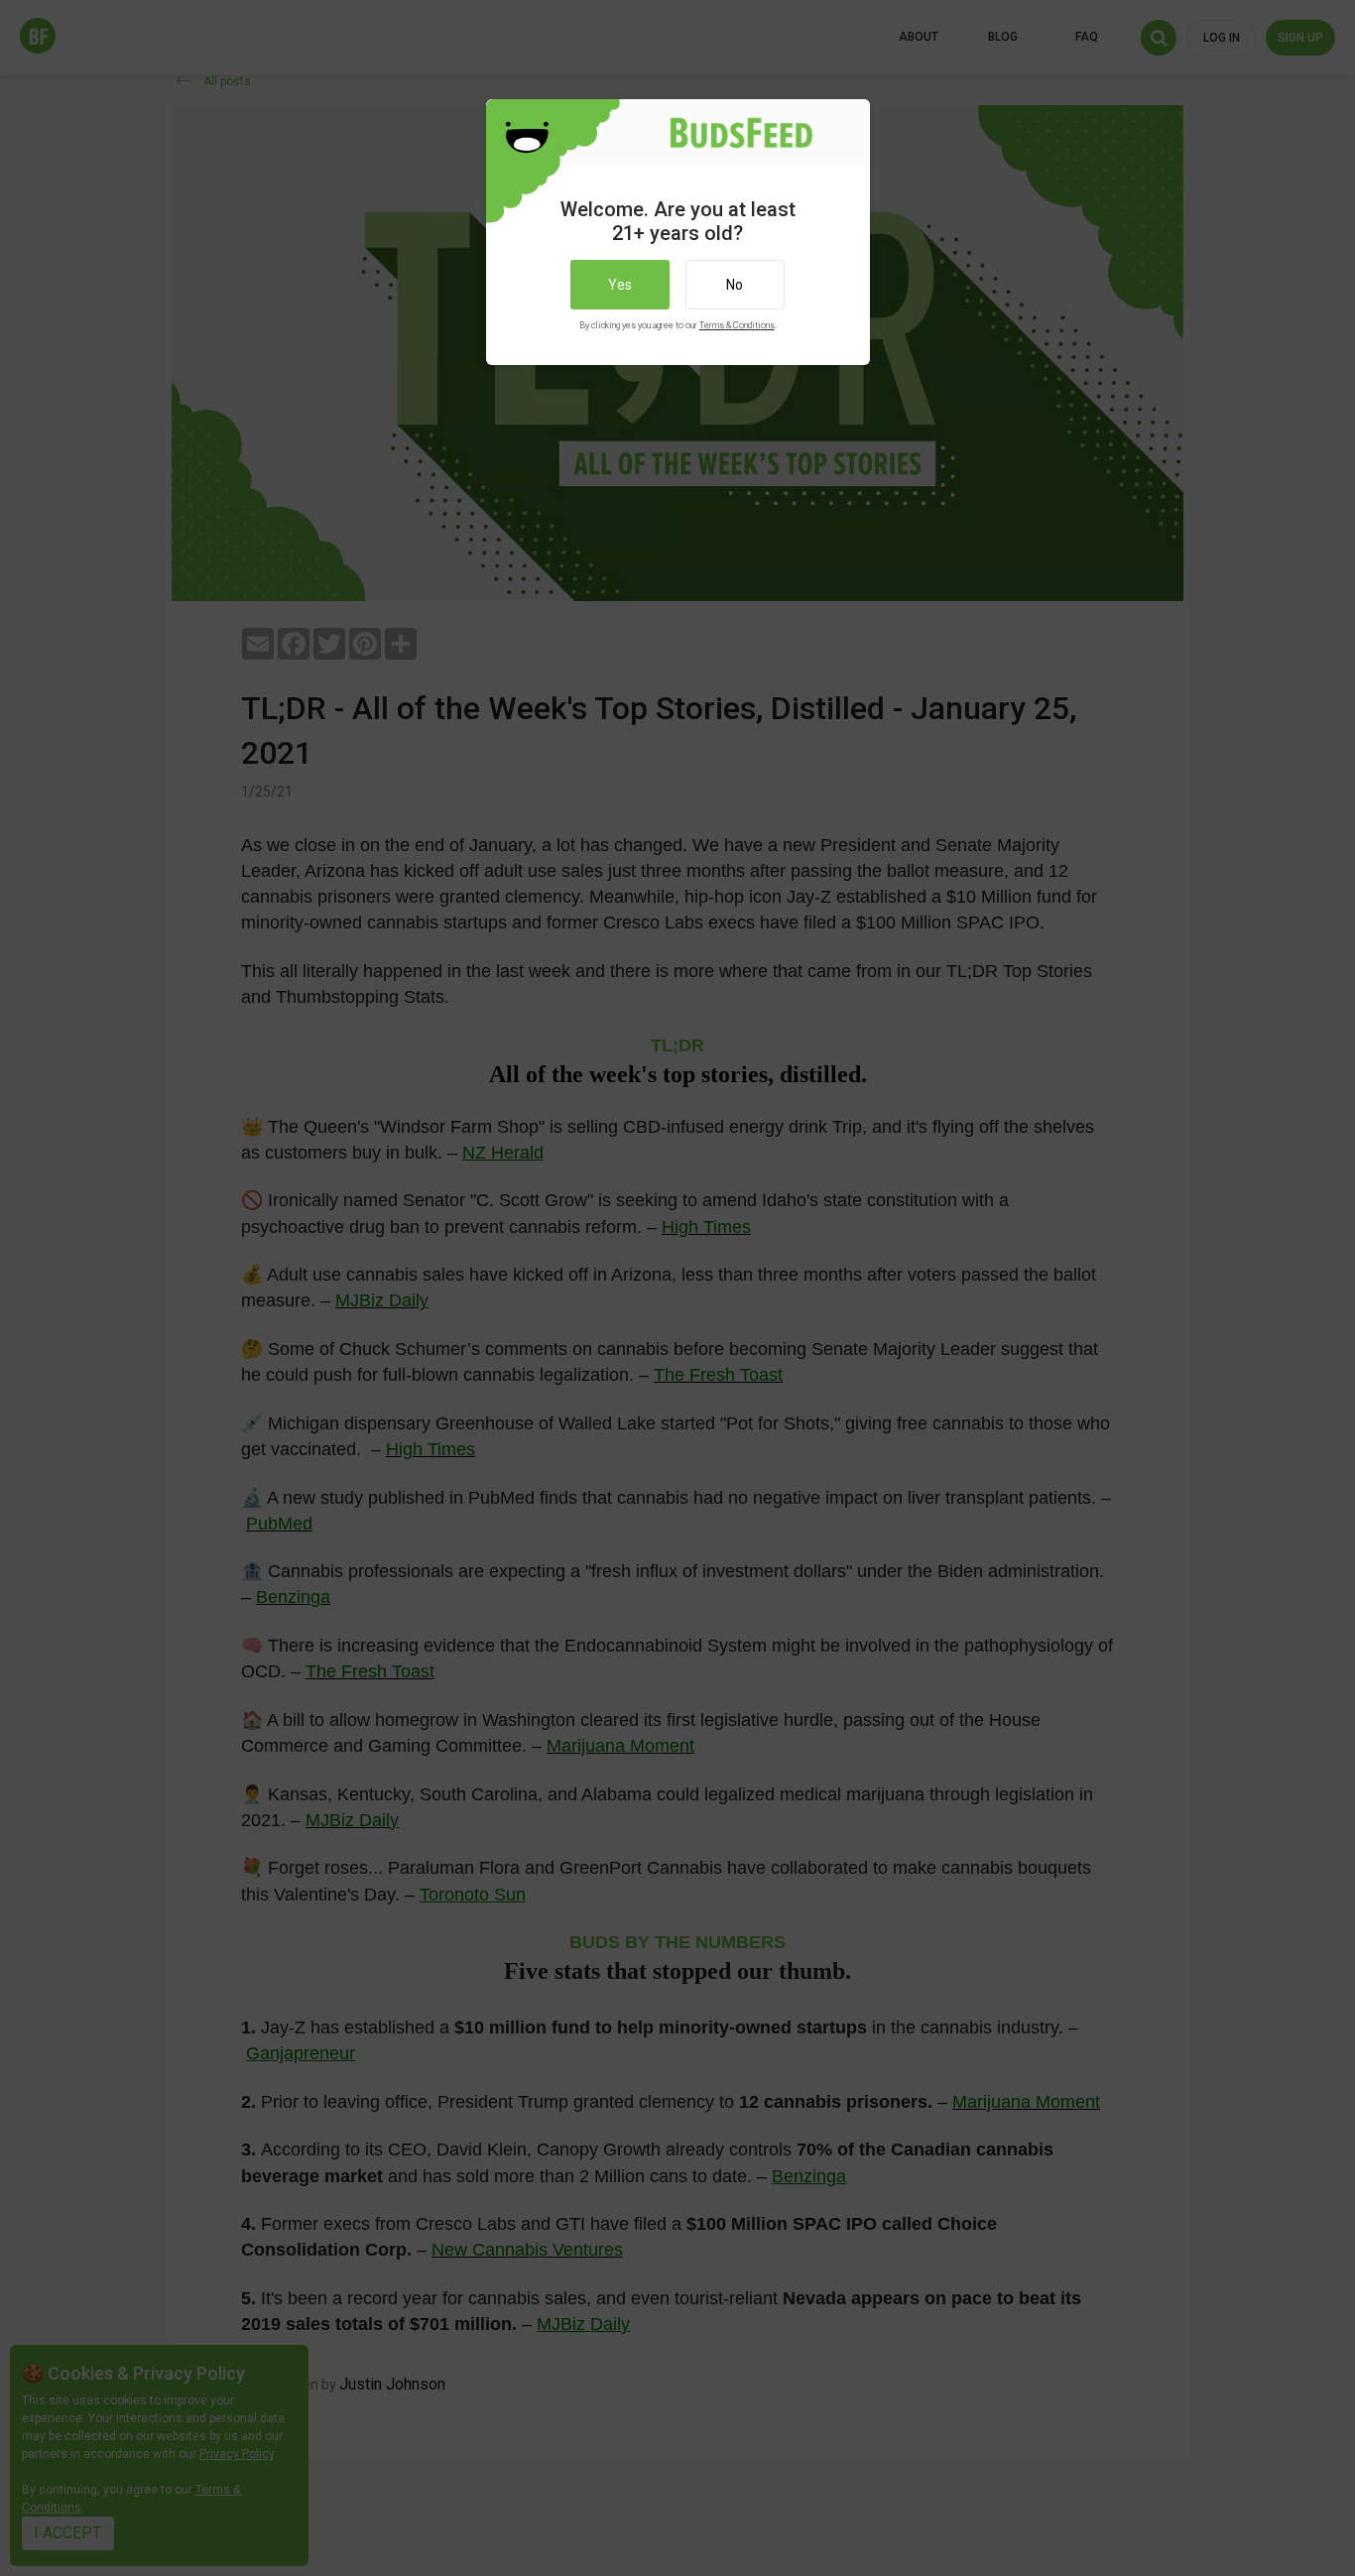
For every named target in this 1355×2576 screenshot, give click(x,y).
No (735, 285)
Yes (620, 285)
